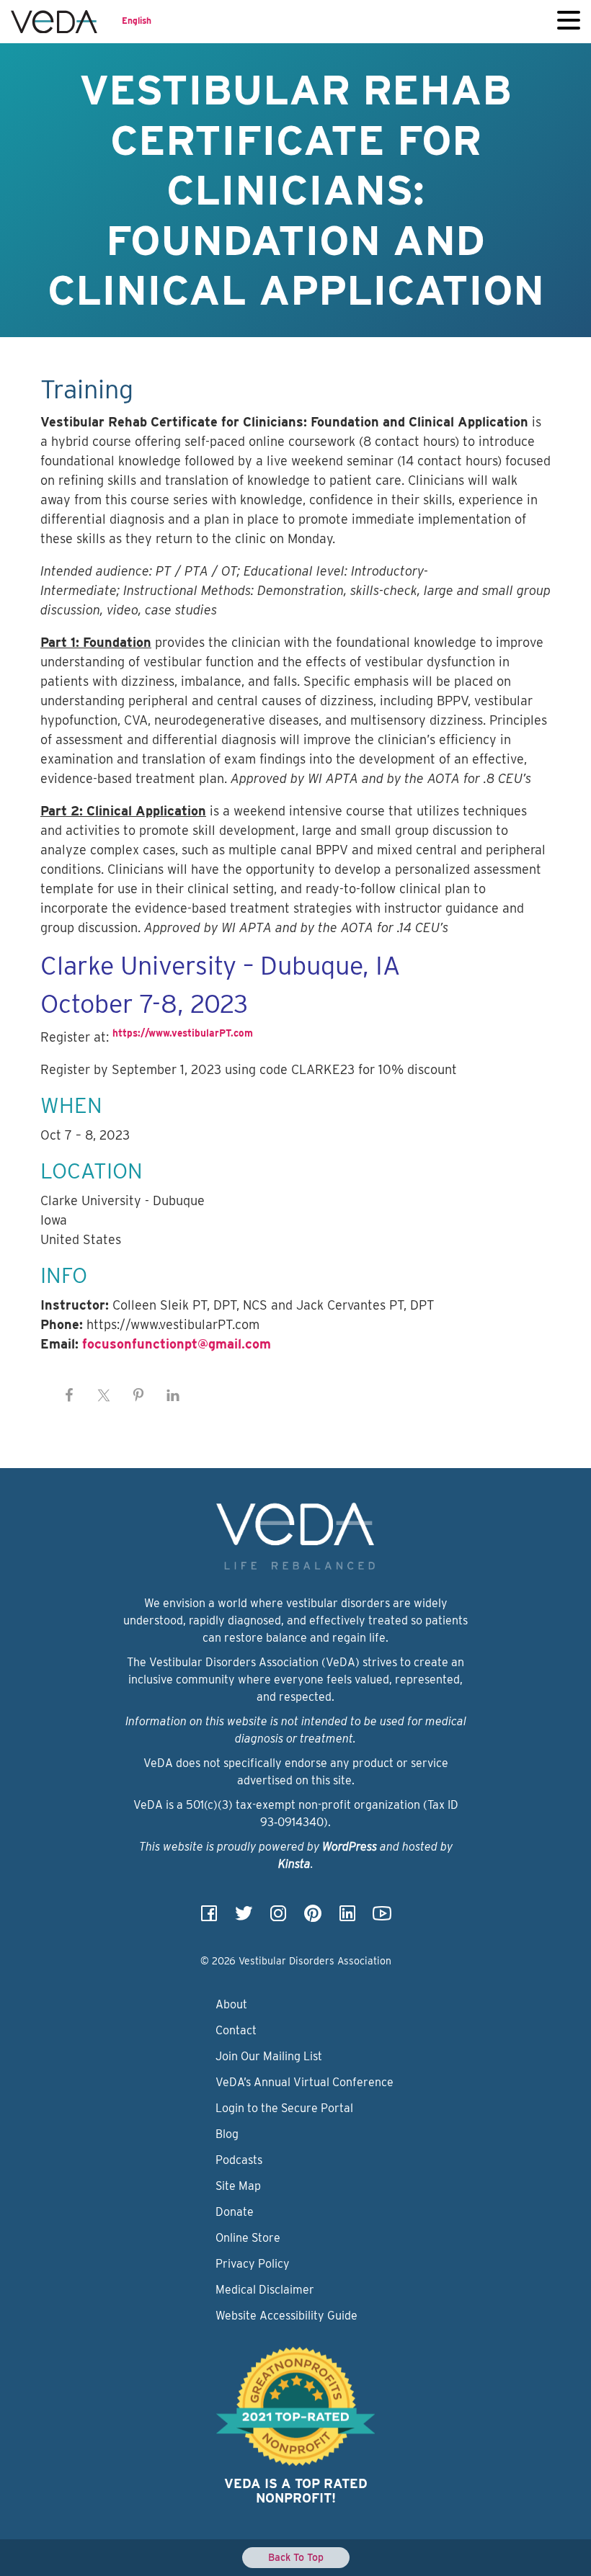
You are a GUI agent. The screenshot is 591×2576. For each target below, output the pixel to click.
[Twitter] (244, 1918)
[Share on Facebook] (69, 1395)
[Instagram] (278, 1918)
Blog (227, 2134)
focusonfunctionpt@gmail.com (177, 1344)
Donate (235, 2212)
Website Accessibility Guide (286, 2316)
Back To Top (296, 2557)
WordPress (350, 1847)
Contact (236, 2030)
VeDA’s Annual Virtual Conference (305, 2082)
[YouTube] (382, 1918)
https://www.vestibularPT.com (183, 1033)
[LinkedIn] (347, 1918)
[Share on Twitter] (104, 1395)
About (231, 2004)
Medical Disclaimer (265, 2290)
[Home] (54, 22)
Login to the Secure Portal (284, 2108)
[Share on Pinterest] (138, 1395)
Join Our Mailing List (269, 2056)
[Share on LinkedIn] (173, 1395)
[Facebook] (209, 1918)
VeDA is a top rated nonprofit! (296, 2491)
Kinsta (294, 1864)
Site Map (238, 2186)
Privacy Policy (253, 2264)
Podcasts (239, 2160)
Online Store (248, 2238)
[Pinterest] (313, 1918)
